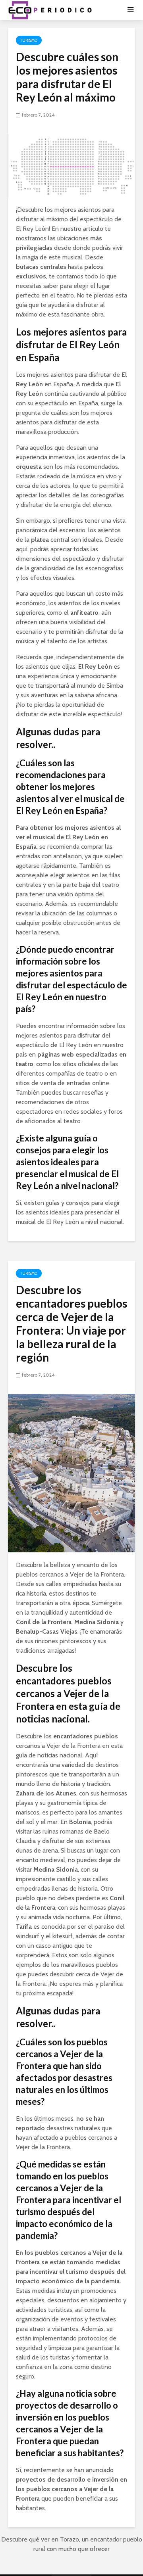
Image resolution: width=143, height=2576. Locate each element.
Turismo (29, 40)
